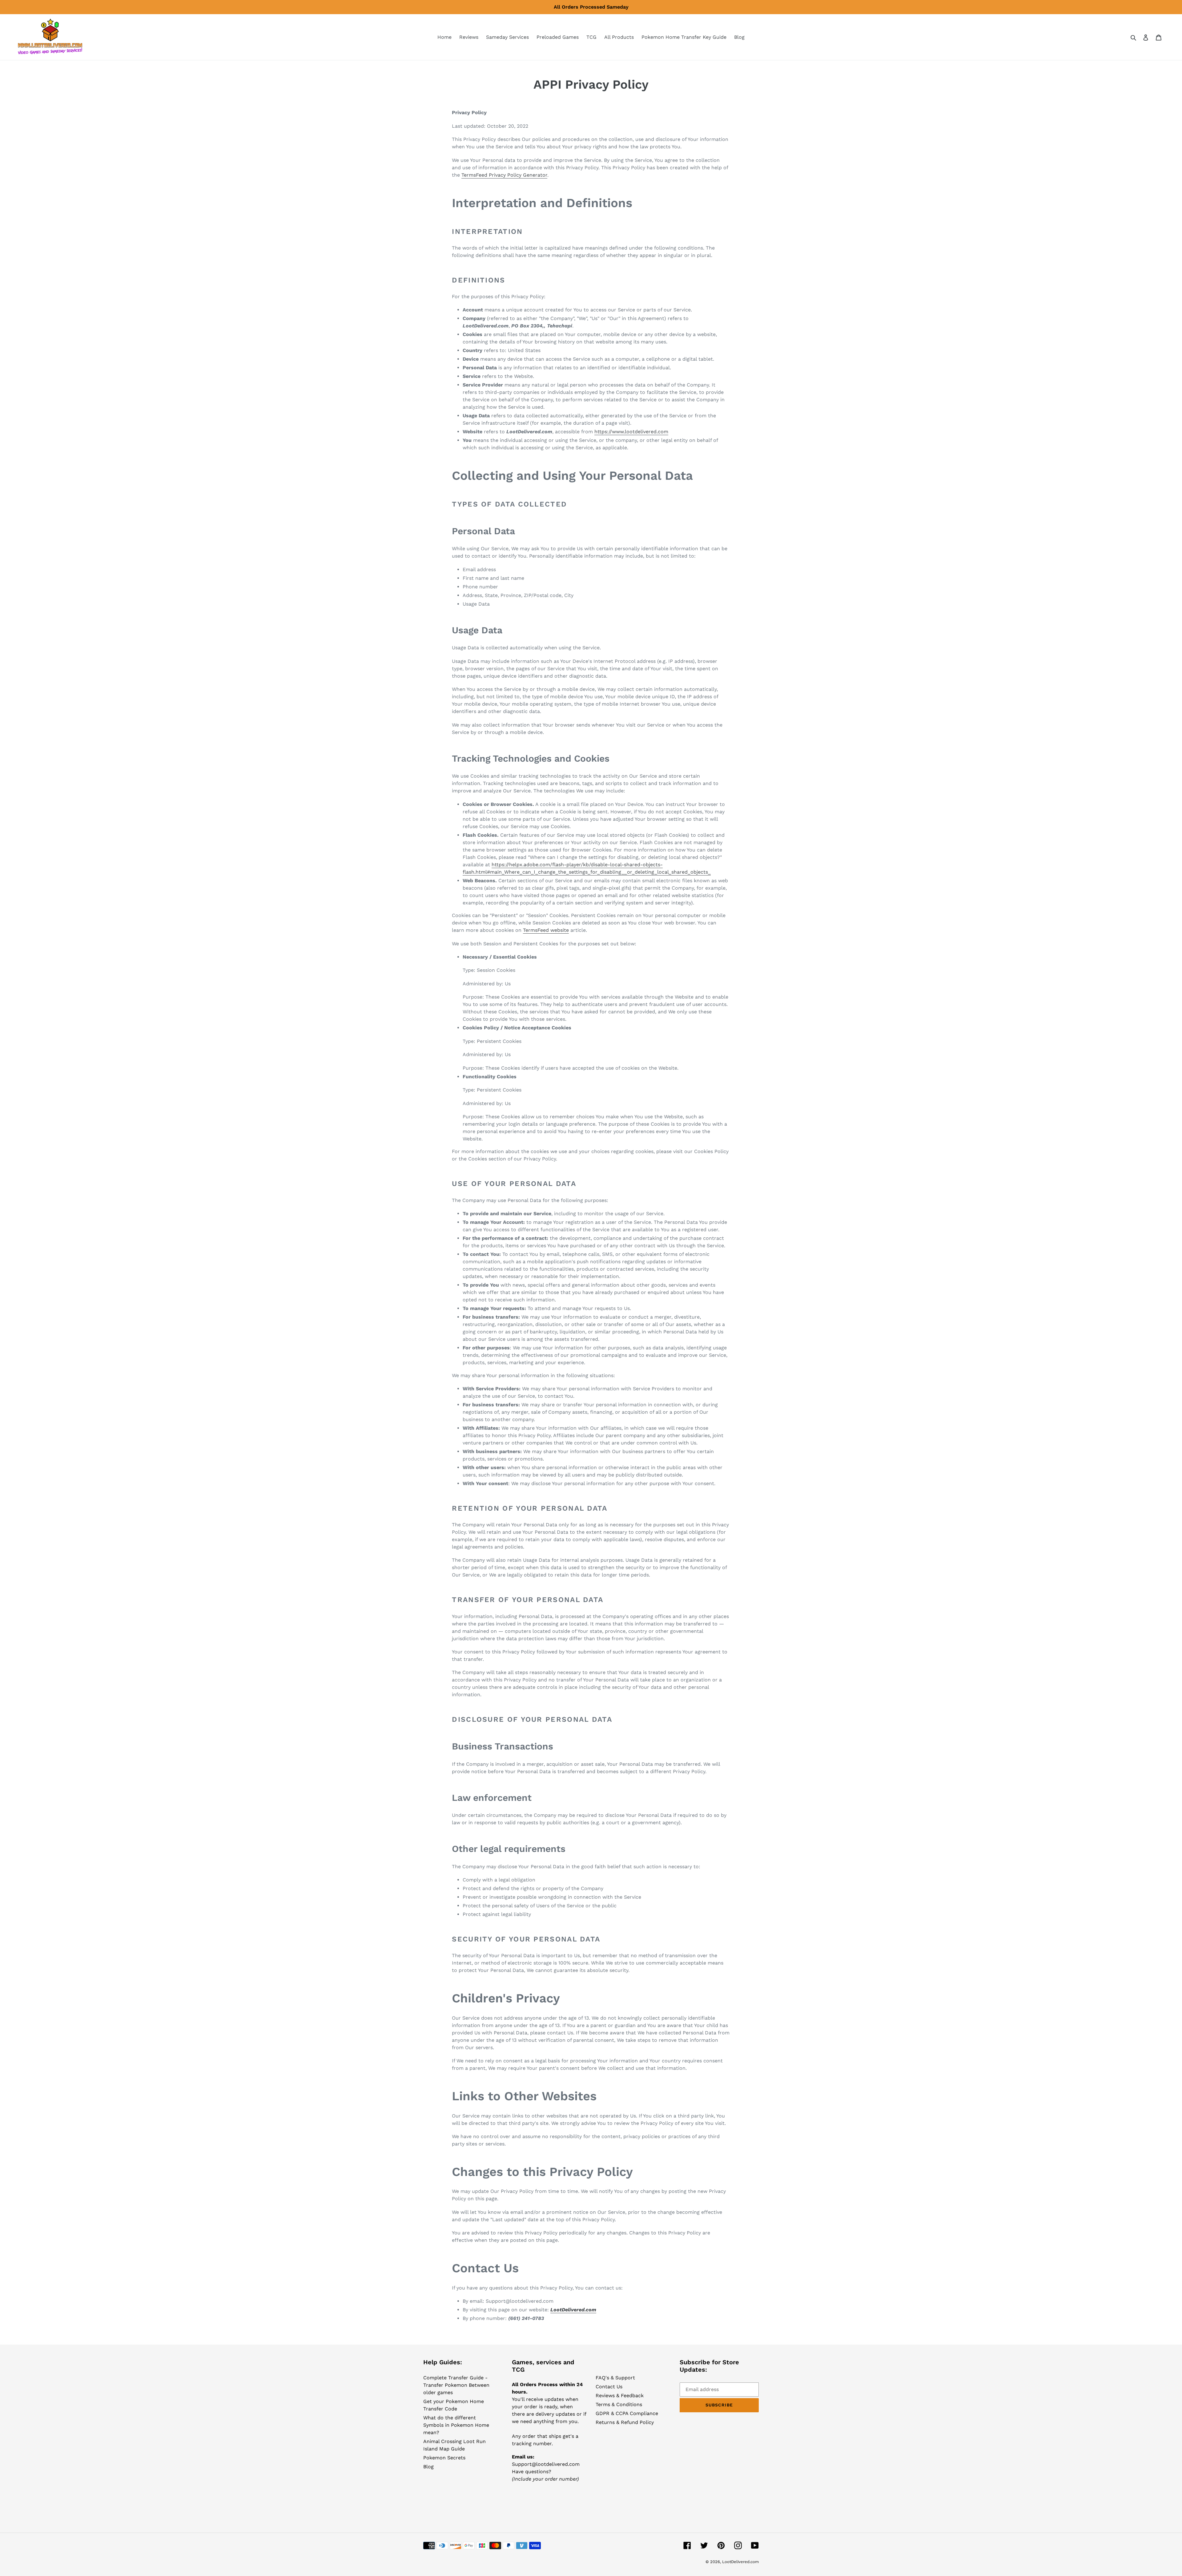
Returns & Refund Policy (625, 2422)
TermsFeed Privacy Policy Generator (504, 175)
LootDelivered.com (740, 2562)
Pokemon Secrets (444, 2458)
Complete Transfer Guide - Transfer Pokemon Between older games (456, 2385)
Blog (428, 2467)
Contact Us (609, 2387)
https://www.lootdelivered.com (631, 432)
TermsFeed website (546, 930)
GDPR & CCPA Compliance (627, 2413)
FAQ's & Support (615, 2378)
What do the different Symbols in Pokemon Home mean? (456, 2425)
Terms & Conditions (619, 2404)
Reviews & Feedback (620, 2396)
